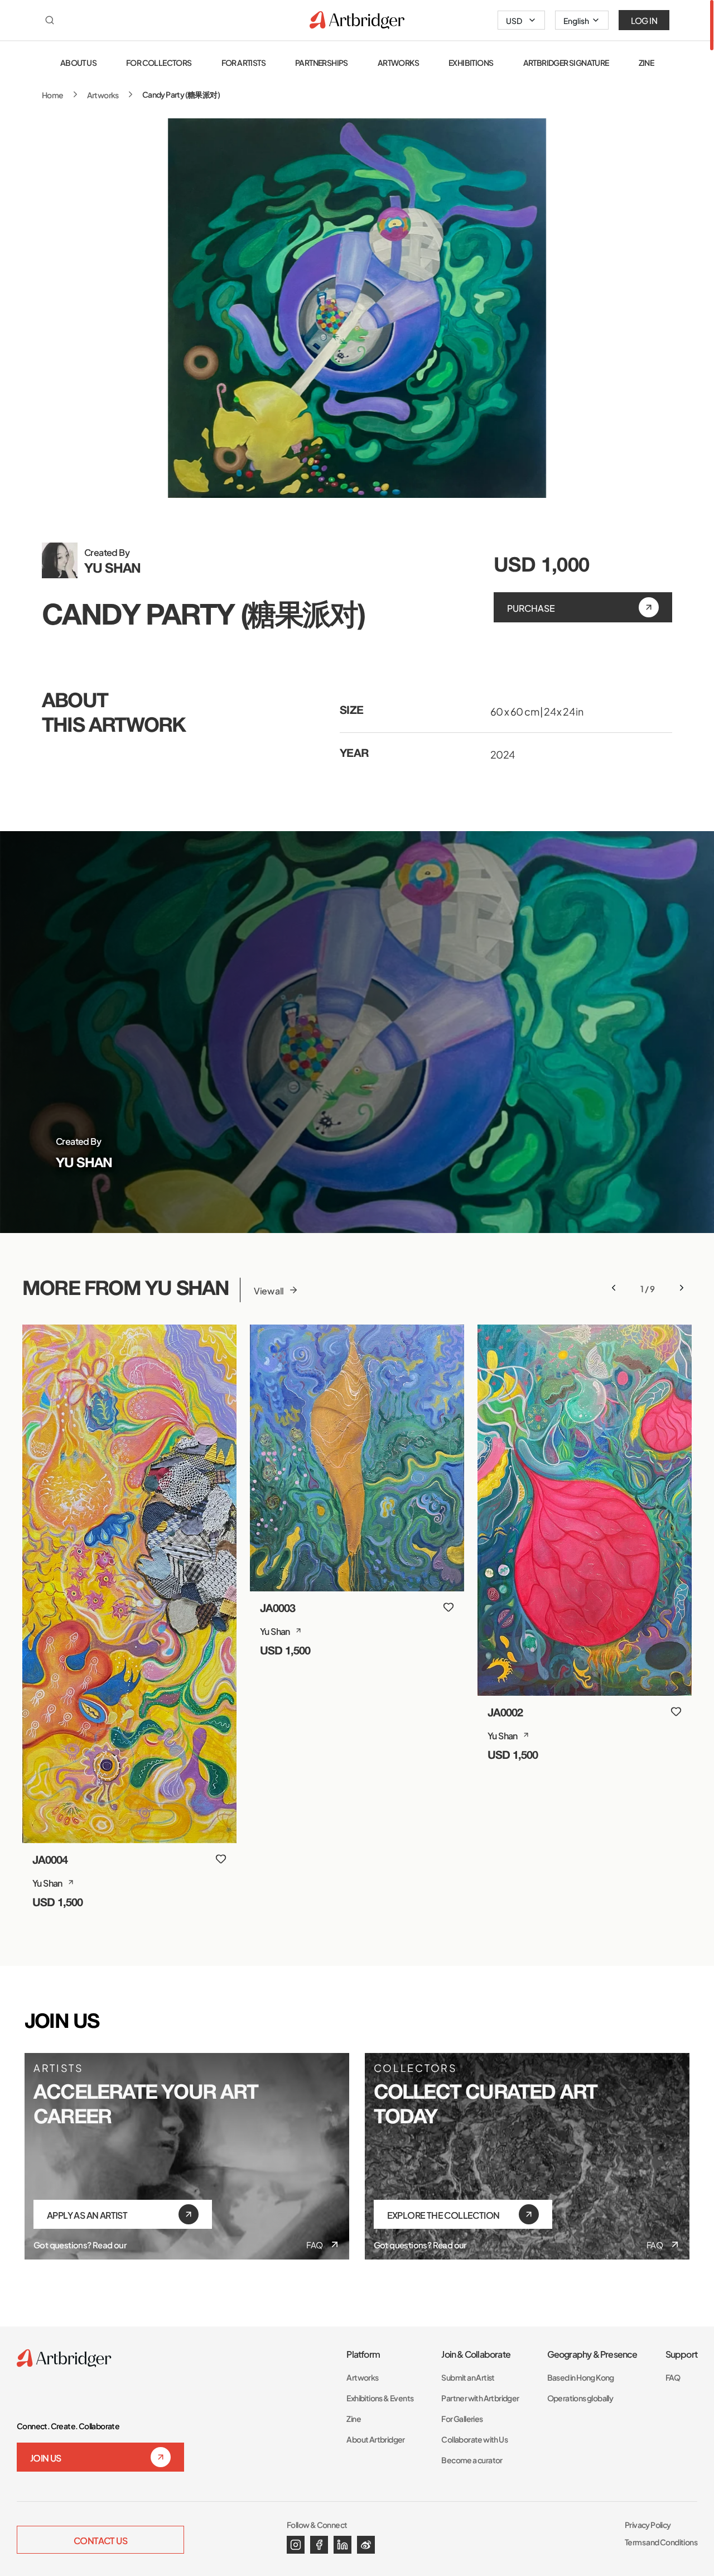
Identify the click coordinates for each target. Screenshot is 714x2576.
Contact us (100, 2540)
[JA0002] (585, 1510)
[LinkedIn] (342, 2545)
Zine (354, 2418)
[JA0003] (357, 1458)
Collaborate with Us (474, 2439)
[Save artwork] (221, 1859)
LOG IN (644, 20)
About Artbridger (375, 2439)
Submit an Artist (468, 2377)
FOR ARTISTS (243, 62)
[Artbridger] (357, 20)
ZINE (647, 62)
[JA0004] (129, 1584)
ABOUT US (78, 62)
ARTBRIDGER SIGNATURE (566, 62)
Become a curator (472, 2460)
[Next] (682, 1288)
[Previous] (614, 1288)
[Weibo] (366, 2545)
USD (514, 20)
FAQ (314, 2244)
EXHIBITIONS (471, 62)
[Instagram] (296, 2545)
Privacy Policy (648, 2524)
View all (269, 1290)
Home (53, 95)
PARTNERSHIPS (322, 62)
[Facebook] (319, 2545)
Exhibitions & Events (380, 2398)
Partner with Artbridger (480, 2398)
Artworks (103, 95)
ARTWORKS (398, 62)
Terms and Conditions (661, 2542)
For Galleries (462, 2418)
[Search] (50, 20)
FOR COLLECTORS (159, 62)
